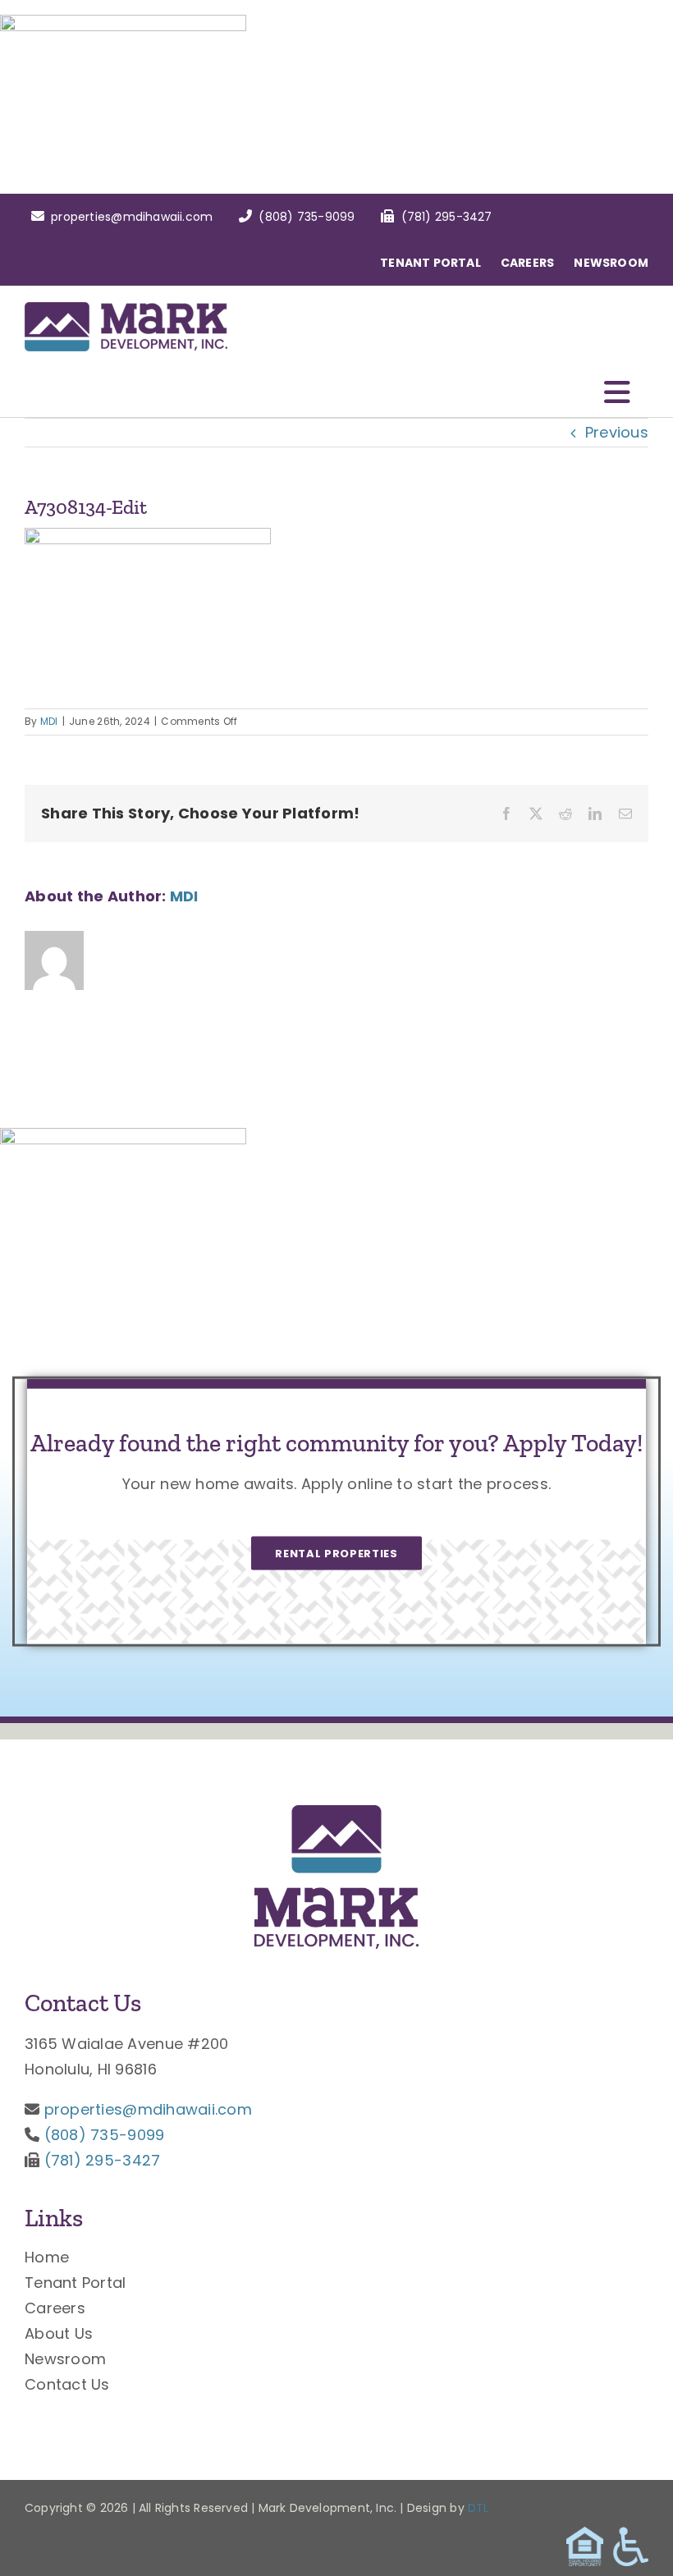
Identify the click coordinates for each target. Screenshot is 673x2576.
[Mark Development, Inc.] (336, 1812)
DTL (478, 2508)
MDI (49, 721)
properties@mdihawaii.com (148, 2109)
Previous (617, 432)
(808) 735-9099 (105, 2135)
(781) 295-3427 (103, 2160)
